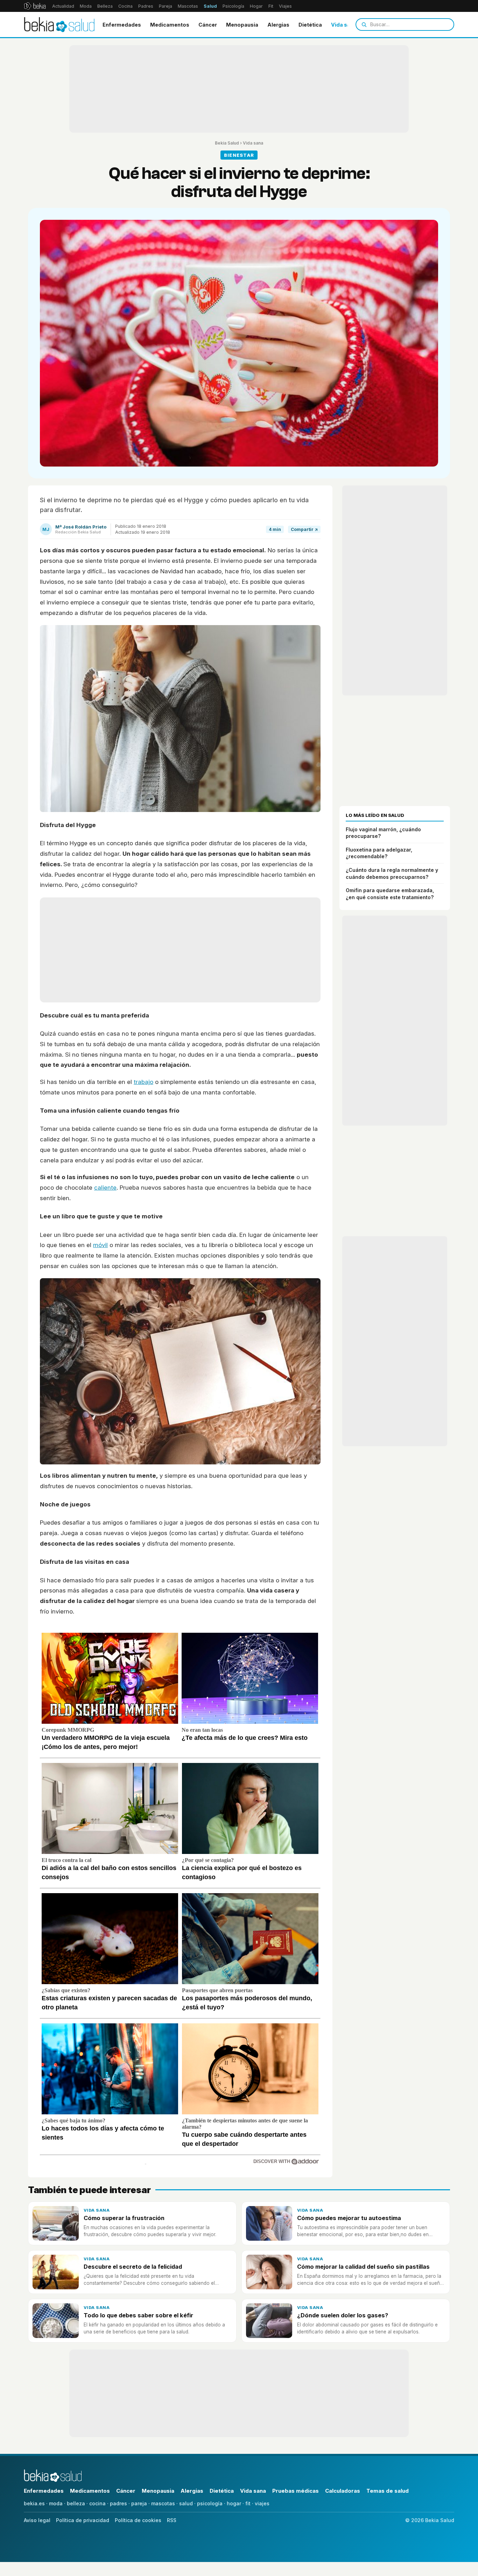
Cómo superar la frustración (124, 2218)
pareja (139, 2503)
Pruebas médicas (296, 2491)
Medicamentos (170, 25)
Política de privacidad (83, 2520)
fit (248, 2503)
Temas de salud (388, 2491)
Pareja (166, 6)
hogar (234, 2503)
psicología (210, 2503)
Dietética (310, 25)
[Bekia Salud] (59, 24)
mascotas (163, 2503)
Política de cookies (138, 2520)
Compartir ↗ (304, 529)
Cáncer (208, 25)
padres (118, 2503)
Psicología (233, 6)
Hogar (256, 6)
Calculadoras (343, 2491)
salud (186, 2503)
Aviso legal (37, 2520)
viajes (262, 2503)
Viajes (285, 6)
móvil (100, 1245)
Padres (146, 6)
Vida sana (344, 25)
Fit (271, 6)
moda (56, 2503)
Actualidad (63, 6)
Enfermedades (122, 25)
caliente (105, 1188)
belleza (76, 2503)
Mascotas (188, 6)
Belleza (105, 6)
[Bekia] (35, 6)
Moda (86, 6)
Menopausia (242, 25)
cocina (97, 2503)
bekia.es (34, 2503)
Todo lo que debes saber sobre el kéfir (138, 2315)
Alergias (278, 25)
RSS (172, 2520)
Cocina (125, 6)
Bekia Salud (227, 143)
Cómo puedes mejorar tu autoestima (349, 2218)
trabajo (143, 1082)
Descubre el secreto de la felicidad (133, 2267)
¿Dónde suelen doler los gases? (343, 2315)
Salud (210, 6)
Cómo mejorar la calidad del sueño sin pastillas (363, 2267)
